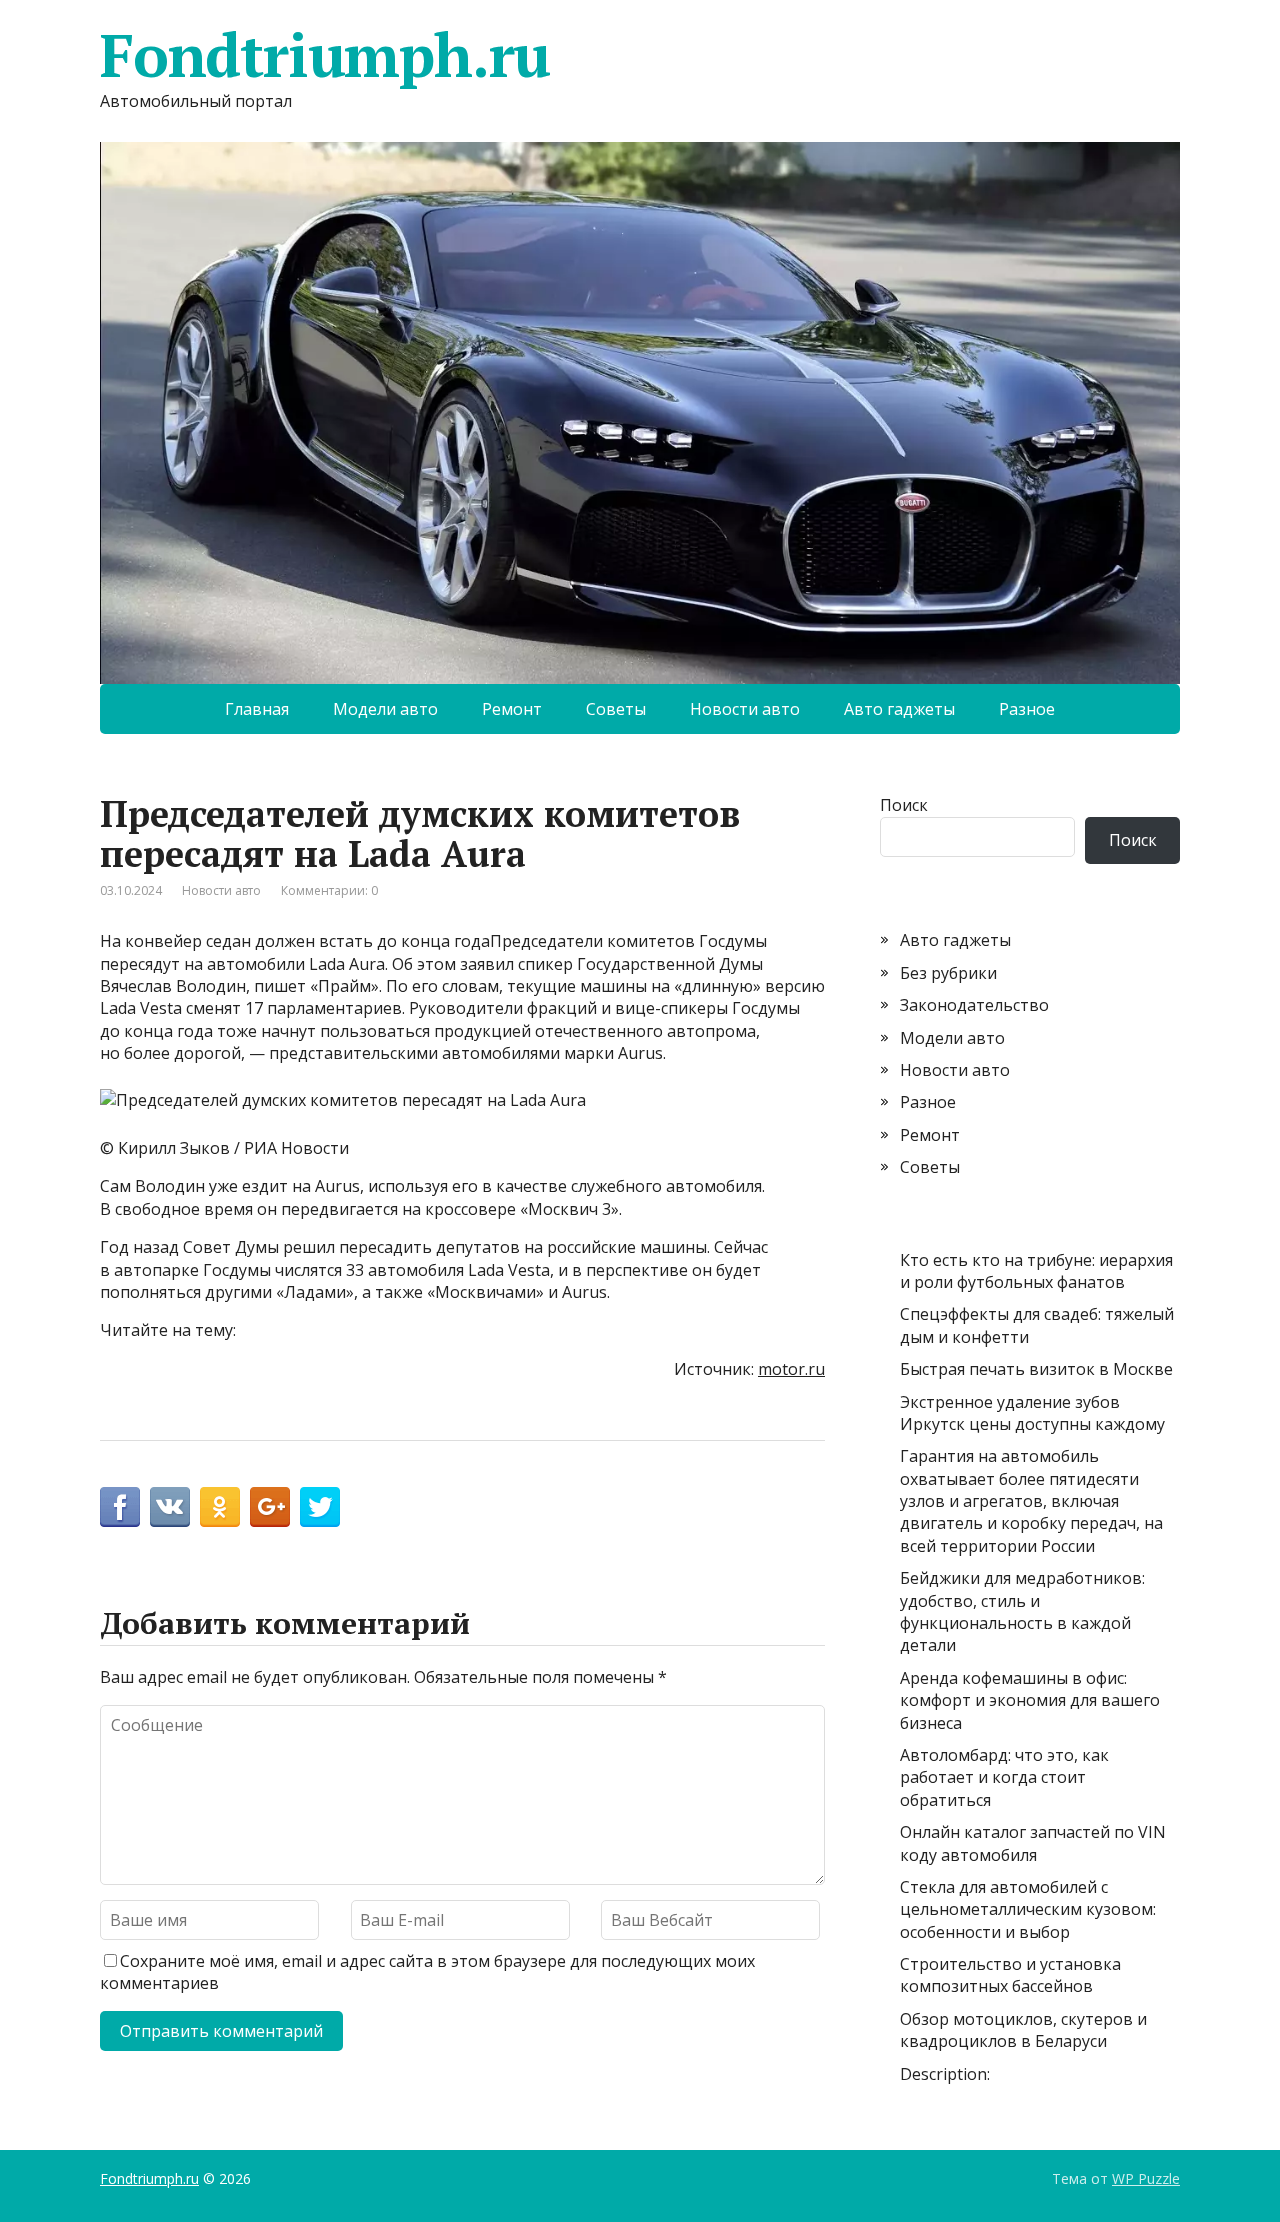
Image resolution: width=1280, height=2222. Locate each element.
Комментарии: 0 (329, 890)
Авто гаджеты (899, 709)
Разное (1027, 709)
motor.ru (791, 1369)
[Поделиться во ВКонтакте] (170, 1507)
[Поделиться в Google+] (270, 1507)
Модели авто (385, 709)
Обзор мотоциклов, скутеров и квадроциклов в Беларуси (1023, 2030)
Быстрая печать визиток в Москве (1036, 1369)
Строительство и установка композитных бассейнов (1010, 1975)
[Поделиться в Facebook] (120, 1507)
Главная (257, 709)
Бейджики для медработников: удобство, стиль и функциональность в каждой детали (1022, 1611)
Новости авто (745, 709)
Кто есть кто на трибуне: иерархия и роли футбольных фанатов (1036, 1271)
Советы (616, 709)
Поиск (904, 805)
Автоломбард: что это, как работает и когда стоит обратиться (1004, 1777)
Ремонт (512, 709)
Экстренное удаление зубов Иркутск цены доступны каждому (1032, 1413)
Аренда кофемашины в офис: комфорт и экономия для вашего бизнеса (1030, 1700)
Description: (945, 2074)
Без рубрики (948, 973)
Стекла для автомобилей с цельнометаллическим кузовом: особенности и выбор (1028, 1909)
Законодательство (974, 1005)
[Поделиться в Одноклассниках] (220, 1507)
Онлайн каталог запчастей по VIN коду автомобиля (1033, 1843)
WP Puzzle (1146, 2178)
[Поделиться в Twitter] (320, 1507)
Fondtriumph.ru (325, 55)
